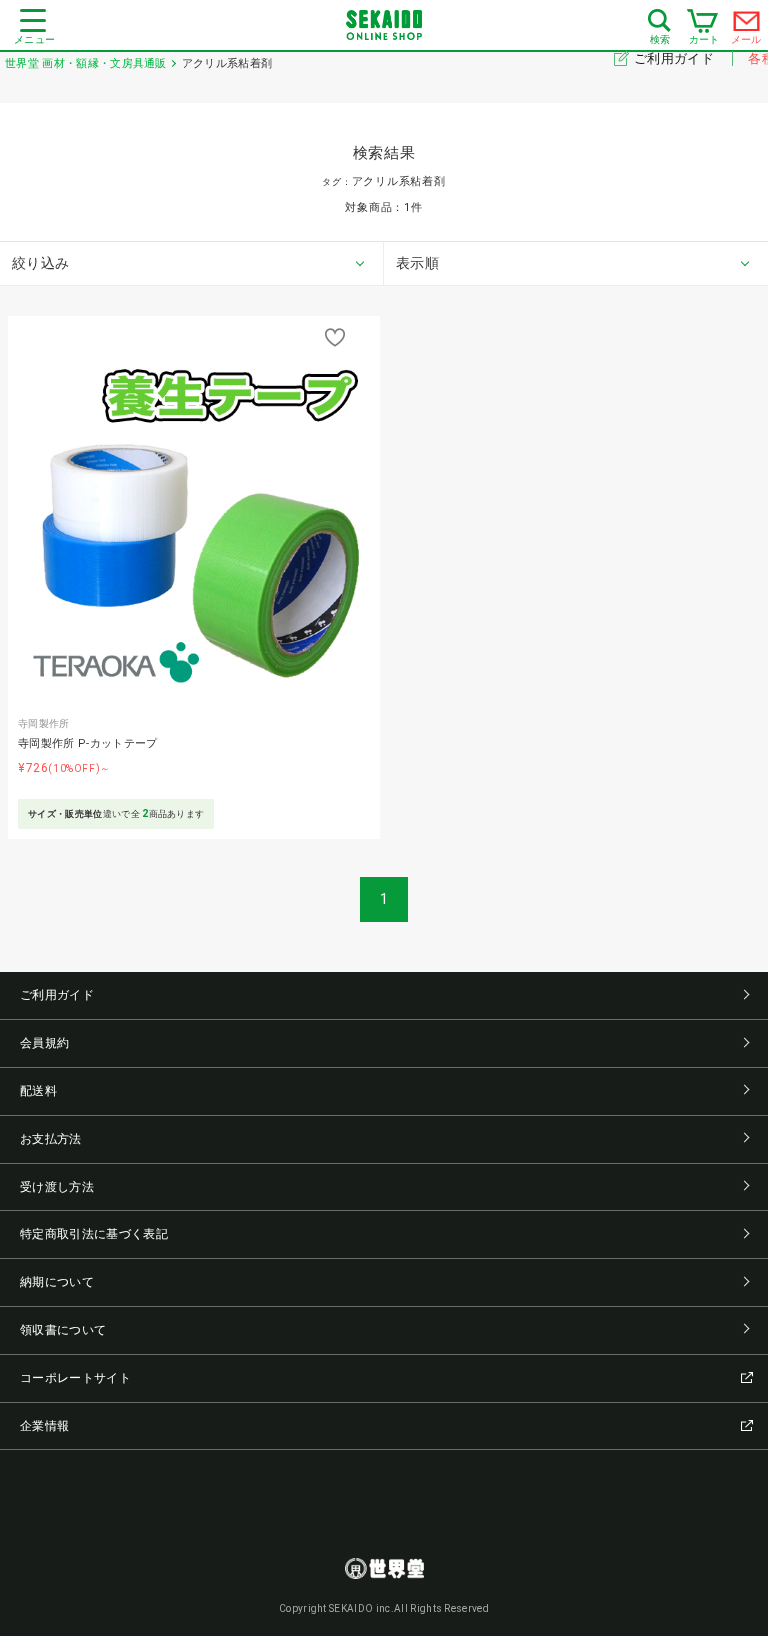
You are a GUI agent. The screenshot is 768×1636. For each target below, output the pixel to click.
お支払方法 (51, 1139)
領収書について (63, 1330)
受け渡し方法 (57, 1187)
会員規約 (44, 1043)
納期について (57, 1282)
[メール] (747, 26)
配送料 (38, 1091)
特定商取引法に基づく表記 (94, 1234)
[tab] (192, 264)
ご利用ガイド (675, 58)
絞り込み (40, 263)
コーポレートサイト (75, 1378)
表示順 (417, 263)
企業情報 (44, 1426)
